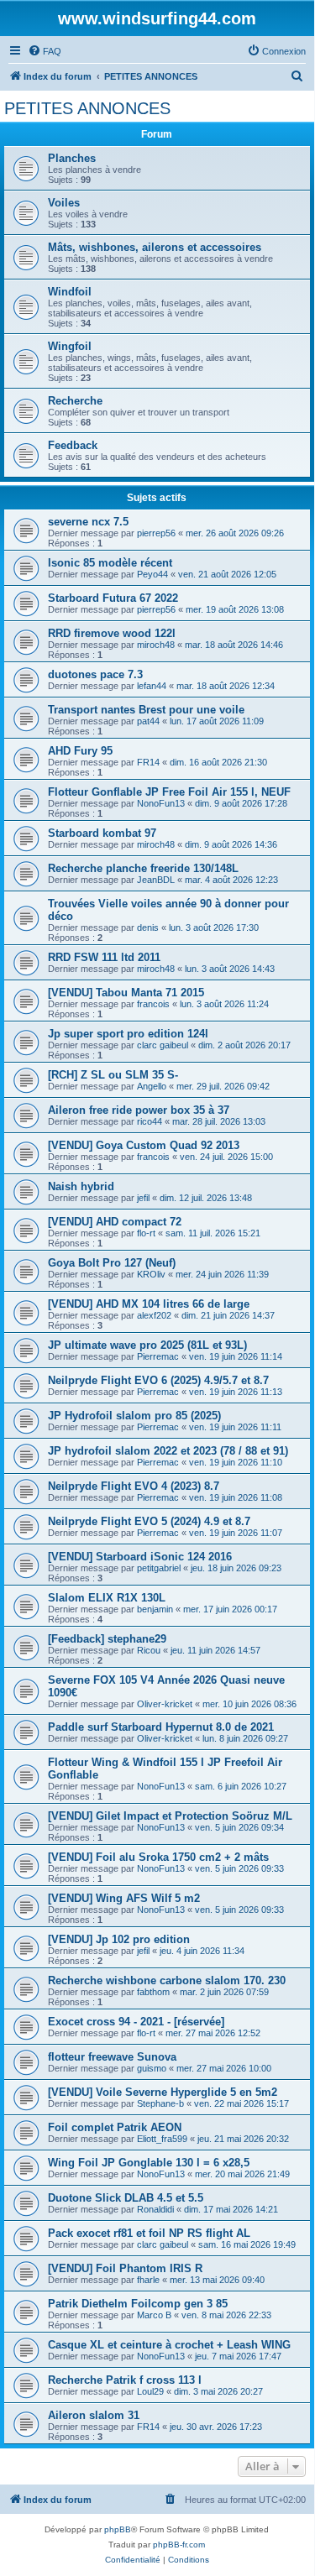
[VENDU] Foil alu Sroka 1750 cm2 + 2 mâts (158, 1857)
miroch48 (156, 645)
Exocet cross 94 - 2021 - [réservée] (136, 2022)
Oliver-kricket (165, 1704)
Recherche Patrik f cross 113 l (125, 2380)
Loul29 (150, 2391)
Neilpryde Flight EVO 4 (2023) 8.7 (134, 1486)
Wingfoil (70, 346)
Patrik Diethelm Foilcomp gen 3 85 (138, 2304)
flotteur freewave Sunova (112, 2057)
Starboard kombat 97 (102, 833)
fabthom (153, 1992)
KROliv (151, 1274)
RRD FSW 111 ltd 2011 (104, 957)
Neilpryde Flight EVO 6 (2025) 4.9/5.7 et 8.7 (158, 1380)
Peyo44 (152, 574)
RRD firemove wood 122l (112, 633)
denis (148, 927)
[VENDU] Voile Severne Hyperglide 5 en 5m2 (163, 2092)
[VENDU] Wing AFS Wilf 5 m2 (124, 1898)
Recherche (75, 401)
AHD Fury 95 (80, 751)
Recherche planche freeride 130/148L (143, 868)
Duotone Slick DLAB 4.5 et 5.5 (126, 2198)
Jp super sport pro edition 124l (128, 1034)
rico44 (150, 1121)
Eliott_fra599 (162, 2139)
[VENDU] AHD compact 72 (115, 1222)
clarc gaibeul (163, 1045)
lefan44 (152, 686)
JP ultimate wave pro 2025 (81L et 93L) (147, 1345)
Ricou (149, 1650)
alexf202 (154, 1315)
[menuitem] (45, 51)
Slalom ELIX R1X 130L (107, 1598)
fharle (148, 2280)
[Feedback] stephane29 (107, 1639)
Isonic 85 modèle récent (110, 563)
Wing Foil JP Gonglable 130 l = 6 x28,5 (149, 2163)
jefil (143, 1198)
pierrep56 (156, 533)
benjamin (155, 1609)
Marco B (154, 2315)
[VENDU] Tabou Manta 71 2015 (126, 993)
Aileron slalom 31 (94, 2415)
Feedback (73, 445)
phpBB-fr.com (179, 2545)
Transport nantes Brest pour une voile (146, 710)
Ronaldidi (155, 2209)
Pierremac (158, 1356)
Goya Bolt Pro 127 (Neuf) (112, 1263)
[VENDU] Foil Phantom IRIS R (125, 2268)
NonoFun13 (161, 803)
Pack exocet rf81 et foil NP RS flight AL (149, 2233)
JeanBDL (156, 880)
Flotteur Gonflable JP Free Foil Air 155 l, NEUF (169, 792)
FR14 (148, 762)
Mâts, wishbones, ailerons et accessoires (155, 247)
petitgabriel (159, 1568)
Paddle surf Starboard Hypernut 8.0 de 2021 (161, 1727)
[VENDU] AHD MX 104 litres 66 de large (149, 1304)
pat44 (148, 721)
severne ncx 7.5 (88, 522)
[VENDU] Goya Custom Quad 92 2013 (144, 1145)
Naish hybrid (81, 1186)
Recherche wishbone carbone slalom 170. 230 (167, 1980)
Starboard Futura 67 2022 (113, 598)
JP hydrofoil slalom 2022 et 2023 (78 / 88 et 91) (168, 1451)
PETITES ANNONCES (87, 108)
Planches (72, 158)
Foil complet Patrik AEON (115, 2127)
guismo (152, 2068)
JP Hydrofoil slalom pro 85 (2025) (134, 1416)
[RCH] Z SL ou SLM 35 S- (113, 1075)
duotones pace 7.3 (95, 674)
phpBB (118, 2529)
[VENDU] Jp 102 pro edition (119, 1939)
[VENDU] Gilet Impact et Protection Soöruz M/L (170, 1816)
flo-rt (146, 1233)
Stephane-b (160, 2103)
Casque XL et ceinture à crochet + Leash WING (169, 2345)
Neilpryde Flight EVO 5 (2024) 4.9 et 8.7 (149, 1521)
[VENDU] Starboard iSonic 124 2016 (140, 1557)
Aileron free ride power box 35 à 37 (139, 1110)
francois (153, 1004)
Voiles (64, 203)
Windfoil (70, 292)
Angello (152, 1086)
